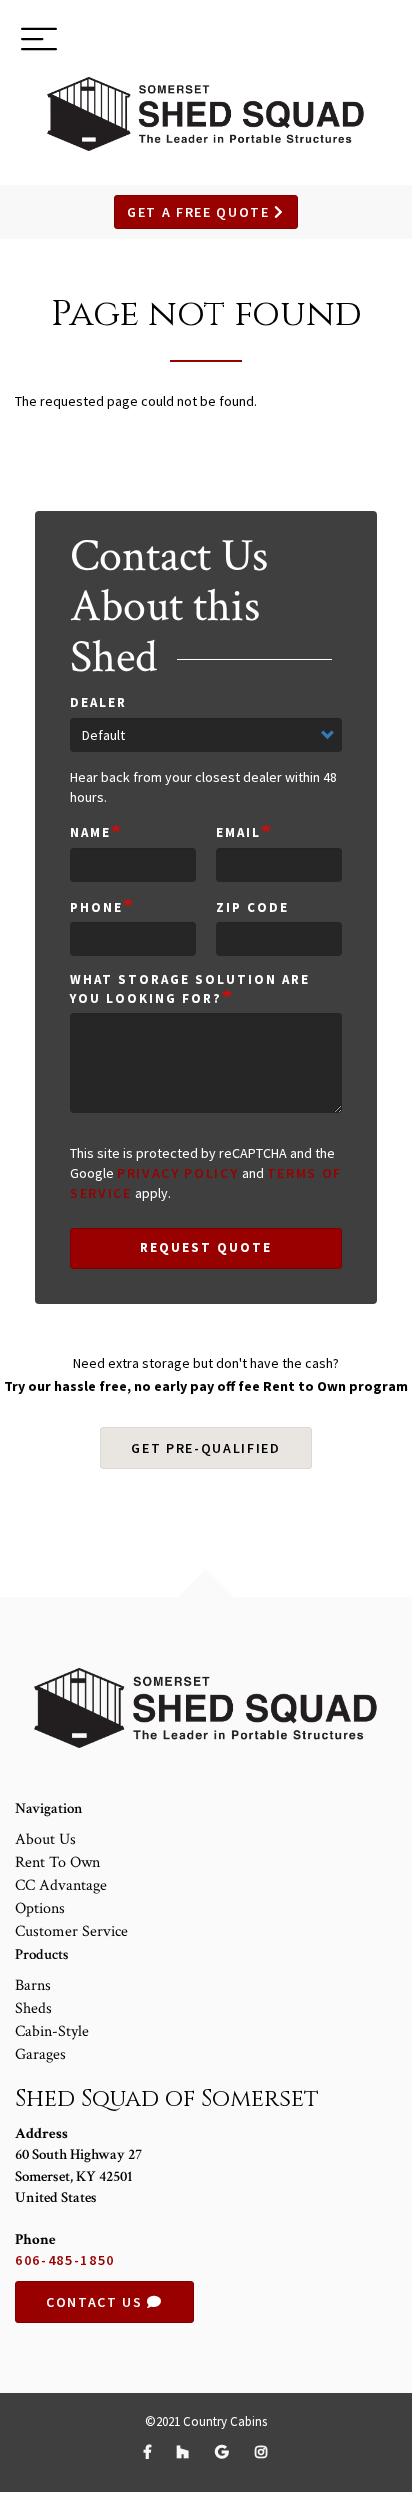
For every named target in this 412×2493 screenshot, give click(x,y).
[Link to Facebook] (150, 2452)
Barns (33, 1985)
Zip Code (252, 907)
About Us (45, 1839)
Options (40, 1908)
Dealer (98, 702)
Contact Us (96, 2302)
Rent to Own (57, 1862)
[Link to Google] (224, 2452)
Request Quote (205, 1247)
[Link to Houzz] (186, 2452)
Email (238, 832)
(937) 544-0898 (324, 42)
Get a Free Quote (201, 212)
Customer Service (71, 1931)
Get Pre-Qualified (206, 1448)
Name (90, 832)
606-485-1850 (65, 2260)
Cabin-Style (52, 2031)
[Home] (206, 114)
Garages (40, 2054)
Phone (96, 907)
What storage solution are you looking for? (190, 989)
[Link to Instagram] (262, 2452)
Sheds (33, 2008)
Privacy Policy (178, 1173)
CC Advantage (61, 1885)
